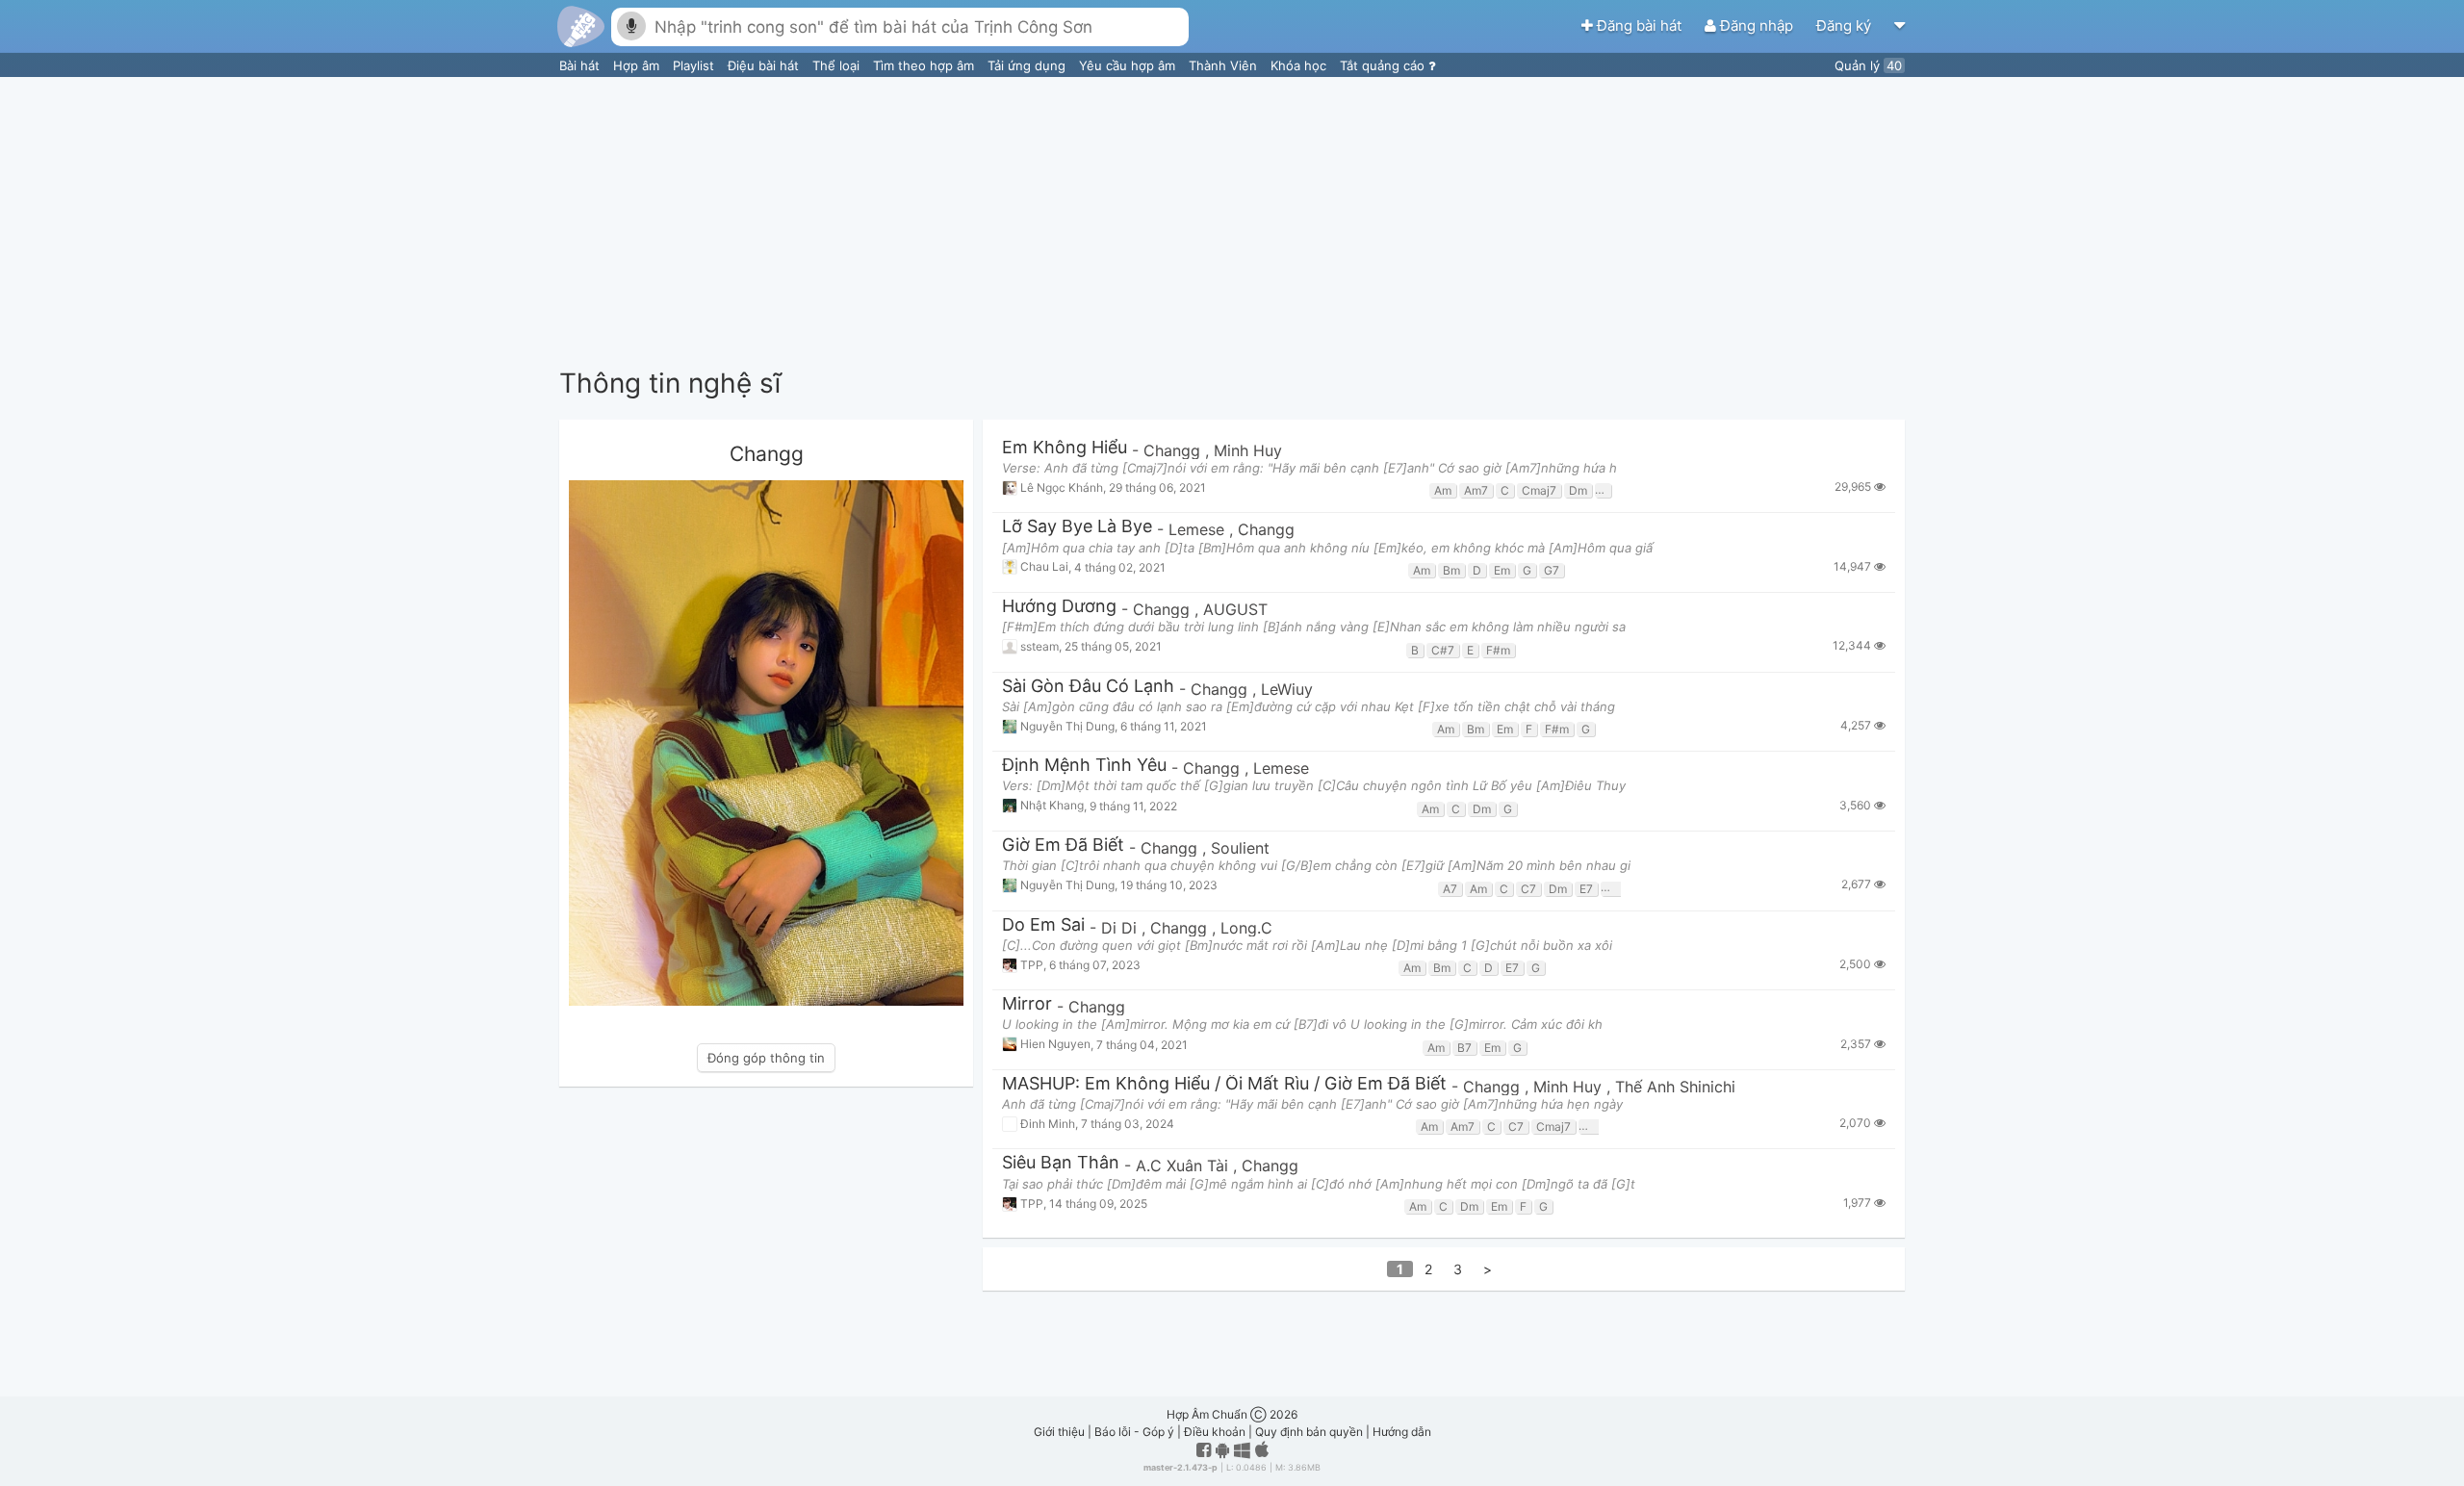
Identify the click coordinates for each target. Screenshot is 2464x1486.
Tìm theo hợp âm (925, 65)
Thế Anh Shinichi (1675, 1087)
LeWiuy (1287, 689)
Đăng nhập (1757, 26)
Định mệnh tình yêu (1084, 766)
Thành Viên (1225, 65)
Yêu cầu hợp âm (1129, 65)
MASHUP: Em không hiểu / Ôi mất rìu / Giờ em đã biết (1224, 1084)
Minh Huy (1248, 450)
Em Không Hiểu (1065, 448)
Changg (1174, 450)
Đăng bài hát (1639, 26)
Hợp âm (638, 65)
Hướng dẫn (1402, 1432)
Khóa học (1300, 65)
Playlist (695, 65)
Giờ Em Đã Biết (1063, 845)
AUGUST (1235, 609)
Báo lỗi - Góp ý (1134, 1432)
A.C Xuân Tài (1184, 1166)
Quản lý (1868, 65)
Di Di (1121, 928)
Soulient (1240, 848)
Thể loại (838, 65)
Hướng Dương (1059, 607)
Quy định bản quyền (1309, 1432)
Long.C (1246, 928)
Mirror (1027, 1004)
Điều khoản (1215, 1432)
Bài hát (581, 65)
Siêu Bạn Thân (1061, 1163)
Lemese (1199, 529)
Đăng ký (1846, 26)
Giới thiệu (1059, 1432)
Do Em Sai (1043, 925)
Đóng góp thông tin (766, 1058)
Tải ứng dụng (1028, 65)
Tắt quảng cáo (1384, 65)
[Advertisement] (1232, 221)
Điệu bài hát (765, 65)
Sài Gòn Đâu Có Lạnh (1088, 687)
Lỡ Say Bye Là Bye (1077, 527)
